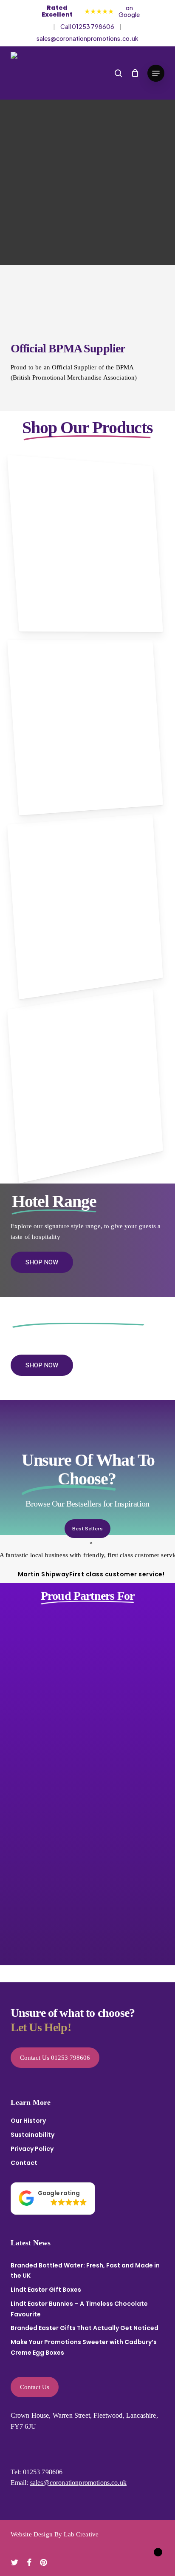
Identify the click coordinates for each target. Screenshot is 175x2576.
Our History (28, 2121)
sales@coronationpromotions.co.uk (87, 38)
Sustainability (32, 2135)
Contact (24, 2163)
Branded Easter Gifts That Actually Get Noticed (85, 2328)
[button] (156, 73)
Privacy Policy (32, 2149)
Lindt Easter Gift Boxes (46, 2290)
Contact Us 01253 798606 (55, 2058)
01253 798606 (43, 2472)
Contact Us (35, 2387)
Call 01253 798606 (87, 26)
